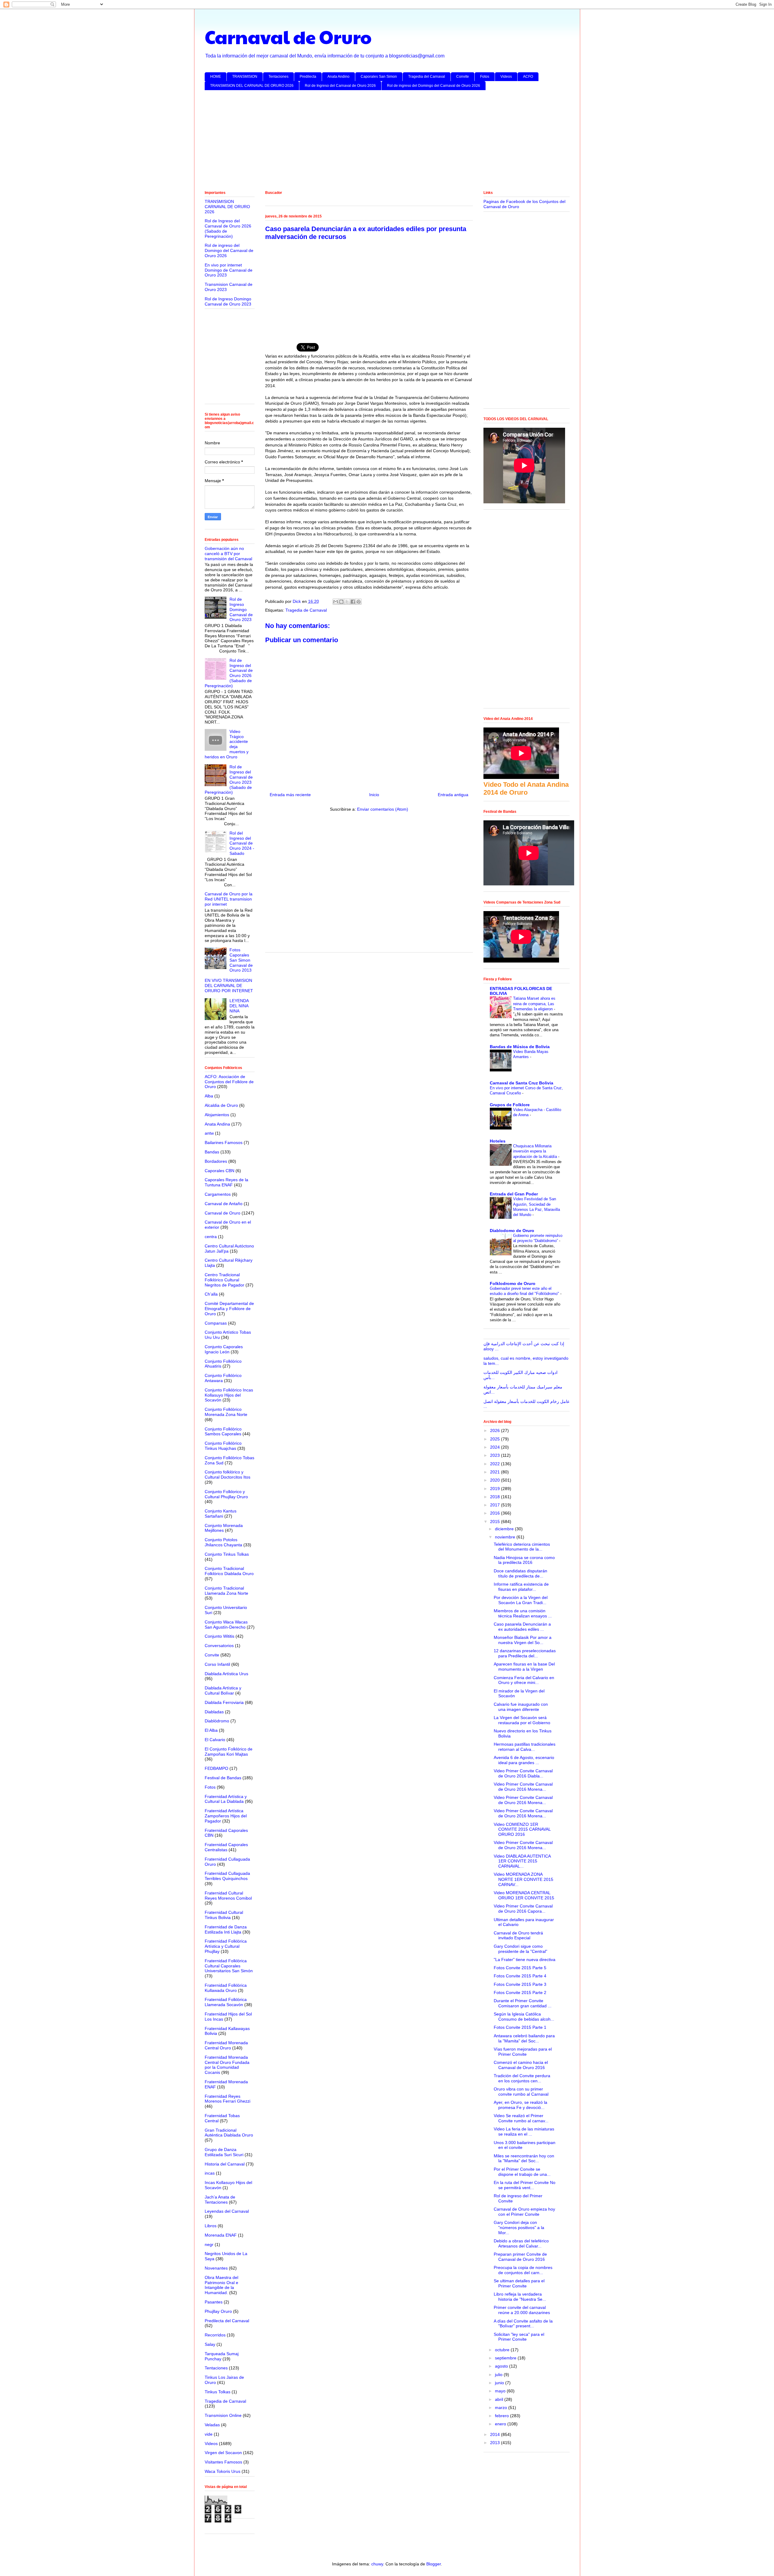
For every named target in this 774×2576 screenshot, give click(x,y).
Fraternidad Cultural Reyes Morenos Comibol (228, 1896)
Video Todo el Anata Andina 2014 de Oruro (526, 788)
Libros (211, 2226)
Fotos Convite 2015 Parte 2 (520, 1992)
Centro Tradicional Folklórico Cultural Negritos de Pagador (224, 1280)
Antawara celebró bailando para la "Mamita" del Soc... (524, 2038)
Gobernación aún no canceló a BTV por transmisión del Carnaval (228, 554)
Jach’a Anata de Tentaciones (220, 2200)
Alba (209, 1096)
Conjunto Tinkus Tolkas (227, 1554)
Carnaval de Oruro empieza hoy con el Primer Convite (524, 2212)
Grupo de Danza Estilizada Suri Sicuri (224, 2152)
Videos (506, 77)
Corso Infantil (217, 1664)
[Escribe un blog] (341, 602)
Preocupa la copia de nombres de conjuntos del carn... (523, 2270)
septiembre (506, 2358)
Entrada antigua (453, 795)
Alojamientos (217, 1115)
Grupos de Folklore (510, 1105)
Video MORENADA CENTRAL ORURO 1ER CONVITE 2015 (524, 1895)
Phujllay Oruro (218, 2311)
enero (501, 2424)
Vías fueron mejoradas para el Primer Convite (523, 2052)
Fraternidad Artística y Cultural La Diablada (226, 1799)
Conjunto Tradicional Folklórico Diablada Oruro (229, 1571)
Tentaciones (278, 77)
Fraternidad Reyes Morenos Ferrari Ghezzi (228, 2099)
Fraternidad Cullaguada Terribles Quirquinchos (227, 1876)
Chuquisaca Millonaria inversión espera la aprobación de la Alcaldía (536, 1151)
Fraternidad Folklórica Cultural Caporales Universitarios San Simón (229, 1966)
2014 (496, 2434)
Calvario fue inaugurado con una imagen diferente (521, 1707)
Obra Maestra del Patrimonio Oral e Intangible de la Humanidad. (221, 2285)
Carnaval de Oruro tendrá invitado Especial (518, 1935)
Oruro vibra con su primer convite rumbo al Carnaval (521, 2092)
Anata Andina (217, 1124)
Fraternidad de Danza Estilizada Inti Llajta (226, 1929)
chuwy (377, 2564)
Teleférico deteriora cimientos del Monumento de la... (522, 1547)
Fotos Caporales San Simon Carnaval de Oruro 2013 (241, 960)
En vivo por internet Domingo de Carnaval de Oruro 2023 (229, 270)
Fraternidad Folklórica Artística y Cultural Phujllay (226, 1946)
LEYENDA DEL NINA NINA (239, 1006)
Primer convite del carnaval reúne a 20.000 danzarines (522, 2310)
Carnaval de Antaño (224, 1204)
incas (210, 2173)
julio (499, 2375)
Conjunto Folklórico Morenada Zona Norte (226, 1412)
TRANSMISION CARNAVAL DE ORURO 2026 (227, 207)
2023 (496, 1455)
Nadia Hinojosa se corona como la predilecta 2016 (524, 1560)
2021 (496, 1472)
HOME (216, 77)
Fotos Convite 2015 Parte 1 (520, 2027)
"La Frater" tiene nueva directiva (525, 1960)
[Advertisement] (386, 142)
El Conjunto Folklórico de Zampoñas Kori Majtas (229, 1752)
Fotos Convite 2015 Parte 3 (520, 1984)
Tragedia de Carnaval (306, 610)
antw (209, 1133)
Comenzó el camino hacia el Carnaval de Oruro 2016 (521, 2065)
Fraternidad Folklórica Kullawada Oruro (226, 1988)
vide (209, 2434)
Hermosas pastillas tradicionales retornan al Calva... (525, 1747)
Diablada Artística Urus (226, 1674)
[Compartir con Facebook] (353, 602)
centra (211, 1237)
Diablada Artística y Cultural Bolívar (223, 1690)
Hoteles (498, 1141)
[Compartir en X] (347, 602)
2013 (496, 2443)
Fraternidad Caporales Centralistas (226, 1847)
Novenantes (216, 2268)
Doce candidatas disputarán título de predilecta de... (520, 1573)
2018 (496, 1497)
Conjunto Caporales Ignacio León (224, 1349)
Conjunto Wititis (220, 1636)
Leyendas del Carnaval (227, 2211)
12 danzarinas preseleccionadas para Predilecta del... (525, 1653)
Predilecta (308, 77)
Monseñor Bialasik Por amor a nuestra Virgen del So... (523, 1640)
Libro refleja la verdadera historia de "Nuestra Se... (520, 2297)
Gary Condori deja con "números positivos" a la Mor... (519, 2228)
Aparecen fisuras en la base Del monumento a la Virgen (524, 1667)
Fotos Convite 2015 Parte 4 (520, 1976)
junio (500, 2383)
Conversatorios (219, 1646)
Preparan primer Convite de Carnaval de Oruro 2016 (520, 2257)
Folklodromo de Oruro (513, 1283)
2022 (496, 1464)
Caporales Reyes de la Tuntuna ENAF (226, 1182)
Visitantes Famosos (223, 2462)
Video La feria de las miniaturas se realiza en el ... (524, 2131)
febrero (502, 2416)
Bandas (212, 1152)
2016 (496, 1513)
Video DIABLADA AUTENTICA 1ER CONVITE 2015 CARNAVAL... (522, 1861)
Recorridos (215, 2335)
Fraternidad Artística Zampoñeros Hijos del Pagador (226, 1816)
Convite (463, 77)
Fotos (485, 77)
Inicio (374, 795)
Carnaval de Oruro (288, 37)
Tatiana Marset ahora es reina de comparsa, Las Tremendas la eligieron (534, 1004)
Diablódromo (217, 1721)
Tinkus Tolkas (218, 2392)
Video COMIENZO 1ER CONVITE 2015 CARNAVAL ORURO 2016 (522, 1829)
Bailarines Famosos (224, 1143)
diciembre (505, 1529)
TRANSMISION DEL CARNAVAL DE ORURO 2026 (252, 86)
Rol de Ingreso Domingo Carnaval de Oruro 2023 (228, 301)
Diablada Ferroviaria (224, 1702)
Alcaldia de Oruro (221, 1105)
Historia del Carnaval (225, 2164)
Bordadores (216, 1161)
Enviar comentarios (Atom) (383, 809)
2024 (496, 1447)
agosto (502, 2366)
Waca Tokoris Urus (223, 2471)
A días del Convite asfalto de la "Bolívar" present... (523, 2324)
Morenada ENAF (221, 2235)
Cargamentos (218, 1194)
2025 (496, 1439)
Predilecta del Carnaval (227, 2321)
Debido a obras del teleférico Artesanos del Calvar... (521, 2243)
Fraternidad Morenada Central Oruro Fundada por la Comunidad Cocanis (227, 2065)
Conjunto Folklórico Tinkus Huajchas (223, 1446)
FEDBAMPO (216, 1768)
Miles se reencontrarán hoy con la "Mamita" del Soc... (524, 2158)
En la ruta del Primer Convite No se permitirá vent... (525, 2185)
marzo (502, 2408)
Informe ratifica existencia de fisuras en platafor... (521, 1587)
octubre (503, 2350)
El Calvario (215, 1740)
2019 (496, 1489)
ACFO (528, 77)
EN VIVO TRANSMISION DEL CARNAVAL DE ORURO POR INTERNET (229, 986)
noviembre (506, 1537)
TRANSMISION (245, 77)
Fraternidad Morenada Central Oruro (226, 2045)
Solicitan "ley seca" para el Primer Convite (519, 2337)
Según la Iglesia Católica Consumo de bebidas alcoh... (524, 2017)
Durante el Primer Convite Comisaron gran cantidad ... (523, 2003)
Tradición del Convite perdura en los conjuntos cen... (522, 2078)
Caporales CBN (220, 1171)
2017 (496, 1505)
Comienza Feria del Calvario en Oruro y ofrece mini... (524, 1680)
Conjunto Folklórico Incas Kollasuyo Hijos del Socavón (229, 1395)
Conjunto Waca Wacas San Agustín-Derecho (226, 1625)
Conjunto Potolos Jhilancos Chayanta (223, 1542)
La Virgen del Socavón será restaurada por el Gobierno (522, 1720)
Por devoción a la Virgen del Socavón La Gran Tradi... (521, 1600)
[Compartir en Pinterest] (359, 602)
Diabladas (214, 1712)
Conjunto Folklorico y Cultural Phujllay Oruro (226, 1494)
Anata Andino (338, 77)
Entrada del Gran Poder (514, 1194)
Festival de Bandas (223, 1778)
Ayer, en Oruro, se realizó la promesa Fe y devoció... (520, 2105)
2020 (496, 1480)
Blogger (434, 2564)
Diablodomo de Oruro (512, 1231)
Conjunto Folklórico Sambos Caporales (223, 1432)
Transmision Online (223, 2415)
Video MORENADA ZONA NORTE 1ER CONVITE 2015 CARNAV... (524, 1879)
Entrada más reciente (290, 795)
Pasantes (214, 2302)
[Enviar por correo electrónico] (336, 602)
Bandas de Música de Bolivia (520, 1047)
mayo (501, 2391)
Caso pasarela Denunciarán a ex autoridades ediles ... (522, 1627)
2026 (496, 1430)
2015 (496, 1522)
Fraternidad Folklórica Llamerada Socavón (226, 2002)
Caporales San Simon (379, 77)
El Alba (211, 1730)
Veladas (212, 2425)
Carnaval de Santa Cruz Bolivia (522, 1083)
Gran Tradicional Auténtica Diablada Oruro (229, 2133)
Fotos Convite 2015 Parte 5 (520, 1968)
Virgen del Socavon (223, 2453)
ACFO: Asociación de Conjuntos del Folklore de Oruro (229, 1082)
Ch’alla (211, 1294)
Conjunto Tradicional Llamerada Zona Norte (226, 1591)
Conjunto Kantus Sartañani (221, 1514)
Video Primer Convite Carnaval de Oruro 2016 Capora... (523, 1909)
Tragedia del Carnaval (427, 77)
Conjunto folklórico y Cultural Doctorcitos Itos (228, 1474)
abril (500, 2399)
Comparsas (216, 1323)
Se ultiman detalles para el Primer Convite (519, 2283)
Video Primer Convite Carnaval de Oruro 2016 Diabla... (523, 1773)
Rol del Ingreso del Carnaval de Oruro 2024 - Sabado (242, 843)
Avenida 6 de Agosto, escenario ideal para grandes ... (524, 1760)
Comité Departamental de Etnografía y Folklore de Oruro (229, 1309)
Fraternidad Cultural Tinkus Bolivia (224, 1915)
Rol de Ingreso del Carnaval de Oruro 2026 (340, 86)
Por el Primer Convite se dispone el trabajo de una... (522, 2172)
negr (209, 2244)
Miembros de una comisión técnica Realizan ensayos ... (523, 1613)
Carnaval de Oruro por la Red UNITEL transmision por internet (229, 899)
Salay (210, 2344)
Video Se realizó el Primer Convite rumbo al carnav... (521, 2118)
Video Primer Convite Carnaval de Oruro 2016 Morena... (523, 1787)
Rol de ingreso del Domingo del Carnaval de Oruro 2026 (434, 86)
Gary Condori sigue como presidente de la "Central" (520, 1949)
